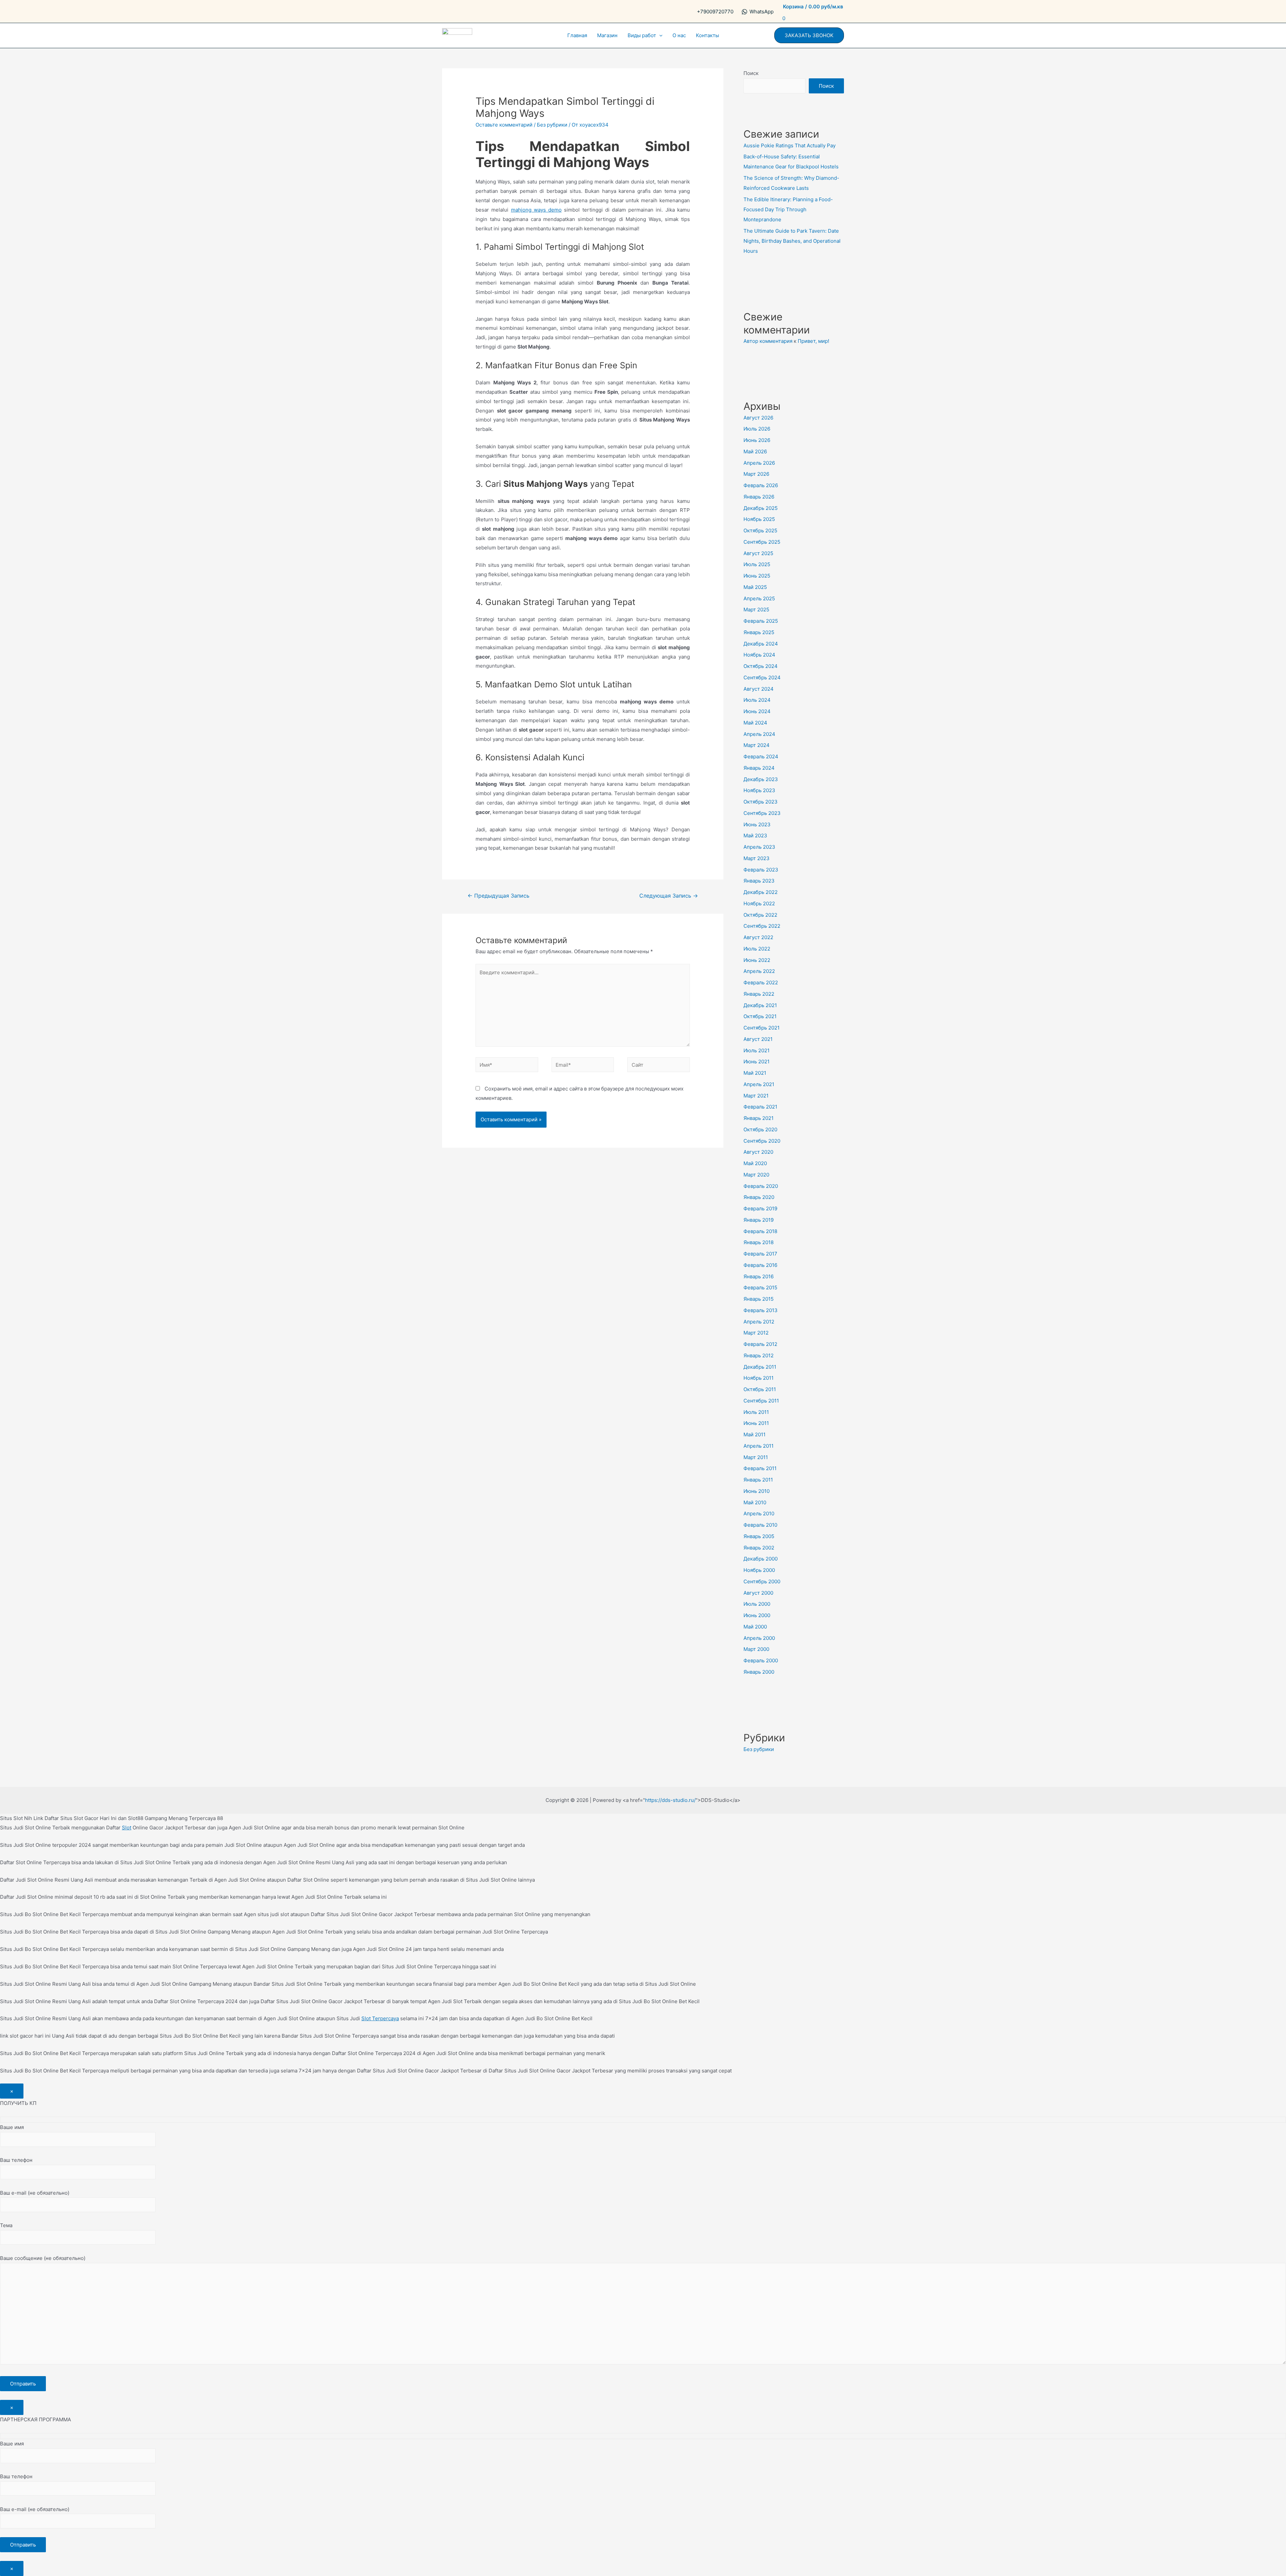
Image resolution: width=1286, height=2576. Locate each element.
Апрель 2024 (759, 734)
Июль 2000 (757, 1604)
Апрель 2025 (759, 598)
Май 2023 (755, 836)
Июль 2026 (757, 429)
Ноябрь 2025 (759, 519)
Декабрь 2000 (761, 1559)
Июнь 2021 (757, 1062)
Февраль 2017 (760, 1254)
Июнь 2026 (757, 440)
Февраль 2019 (760, 1208)
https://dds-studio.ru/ (670, 1800)
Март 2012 (756, 1333)
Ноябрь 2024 (759, 655)
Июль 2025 (757, 564)
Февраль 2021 (760, 1107)
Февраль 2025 (761, 621)
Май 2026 (755, 451)
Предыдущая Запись (498, 896)
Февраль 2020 (761, 1186)
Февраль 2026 (761, 485)
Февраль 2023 (761, 870)
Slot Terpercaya (380, 2018)
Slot (127, 1828)
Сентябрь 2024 (762, 677)
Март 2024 (757, 745)
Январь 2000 (759, 1672)
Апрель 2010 (759, 1513)
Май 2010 (755, 1502)
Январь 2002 (759, 1548)
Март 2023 (757, 858)
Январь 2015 (759, 1299)
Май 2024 (755, 723)
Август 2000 (758, 1593)
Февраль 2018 (760, 1231)
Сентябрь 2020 (762, 1141)
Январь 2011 (758, 1480)
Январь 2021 (759, 1118)
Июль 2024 (757, 700)
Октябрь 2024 (761, 666)
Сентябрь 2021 (762, 1028)
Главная (577, 35)
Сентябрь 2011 (761, 1401)
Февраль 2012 (760, 1344)
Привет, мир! (813, 341)
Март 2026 (756, 474)
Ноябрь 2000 (759, 1570)
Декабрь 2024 (761, 644)
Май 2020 (755, 1163)
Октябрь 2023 (761, 802)
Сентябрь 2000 (762, 1581)
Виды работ (642, 35)
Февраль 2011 (760, 1468)
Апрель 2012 (759, 1322)
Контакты (707, 35)
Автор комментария (768, 341)
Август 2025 (758, 553)
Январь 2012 (759, 1355)
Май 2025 (755, 587)
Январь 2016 (759, 1276)
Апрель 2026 (759, 463)
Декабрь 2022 (761, 892)
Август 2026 (758, 418)
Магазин (607, 35)
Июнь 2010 (757, 1491)
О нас (679, 35)
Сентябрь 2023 (762, 813)
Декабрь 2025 (761, 508)
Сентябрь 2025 (762, 542)
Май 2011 (755, 1434)
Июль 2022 (757, 949)
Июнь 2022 (757, 960)
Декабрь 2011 (760, 1367)
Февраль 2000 (761, 1660)
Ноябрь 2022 (759, 903)
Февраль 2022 (761, 982)
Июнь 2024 (757, 711)
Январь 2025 (759, 632)
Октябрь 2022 (760, 915)
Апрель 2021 (759, 1084)
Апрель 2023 (759, 847)
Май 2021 (755, 1073)
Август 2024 (759, 689)
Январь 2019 (759, 1220)
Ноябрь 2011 (759, 1378)
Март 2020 (756, 1175)
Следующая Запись (669, 896)
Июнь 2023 (757, 824)
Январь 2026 (759, 497)
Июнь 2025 (757, 576)
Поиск (751, 73)
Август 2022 (758, 937)
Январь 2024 (759, 768)
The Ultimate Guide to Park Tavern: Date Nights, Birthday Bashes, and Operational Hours (792, 241)
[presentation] (659, 35)
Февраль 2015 (760, 1287)
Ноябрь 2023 (759, 790)
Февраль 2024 (761, 756)
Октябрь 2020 (760, 1129)
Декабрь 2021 (760, 1005)
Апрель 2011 (759, 1446)
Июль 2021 (757, 1050)
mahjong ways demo (536, 210)
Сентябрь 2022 (762, 926)
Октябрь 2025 (760, 531)
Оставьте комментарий (504, 125)
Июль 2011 (756, 1412)
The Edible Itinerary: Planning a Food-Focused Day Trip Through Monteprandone (788, 209)
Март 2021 (756, 1096)
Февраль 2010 (760, 1525)
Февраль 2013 (761, 1310)
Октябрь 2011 (760, 1389)
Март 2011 (756, 1457)
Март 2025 (756, 610)
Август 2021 (758, 1039)
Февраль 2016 (760, 1265)
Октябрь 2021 (760, 1016)
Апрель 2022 (759, 971)
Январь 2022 (759, 994)
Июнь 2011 (756, 1423)
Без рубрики (552, 125)
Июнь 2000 (757, 1615)
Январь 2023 (759, 881)
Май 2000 (755, 1627)
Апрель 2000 (759, 1638)
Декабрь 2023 (761, 779)
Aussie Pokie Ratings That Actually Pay (790, 145)
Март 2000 (756, 1649)
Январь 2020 (759, 1197)
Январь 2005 (759, 1536)
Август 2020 (758, 1152)
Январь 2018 (759, 1242)
